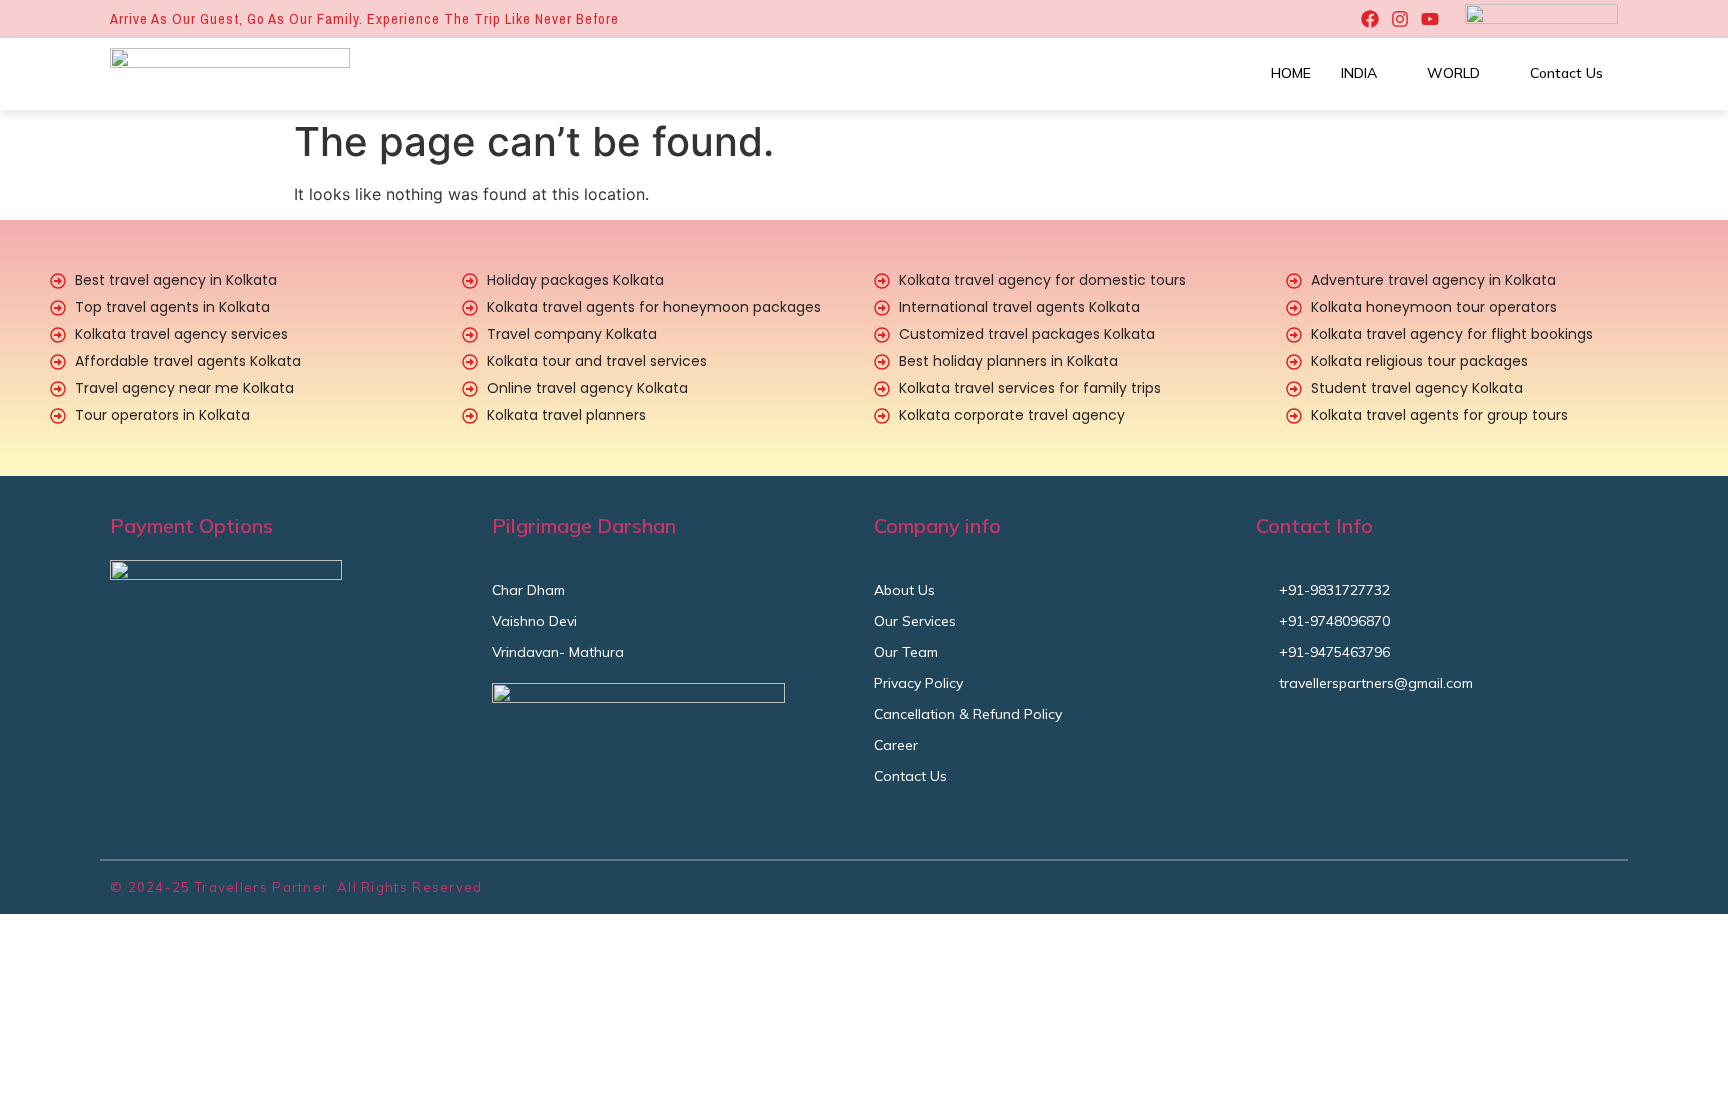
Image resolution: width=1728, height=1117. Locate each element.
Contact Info (1314, 525)
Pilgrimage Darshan (584, 525)
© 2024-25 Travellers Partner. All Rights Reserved (296, 887)
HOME (1291, 73)
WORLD (1453, 73)
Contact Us (1566, 73)
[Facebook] (1370, 19)
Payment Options (191, 525)
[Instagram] (1400, 19)
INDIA (1359, 73)
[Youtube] (1430, 19)
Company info (937, 525)
